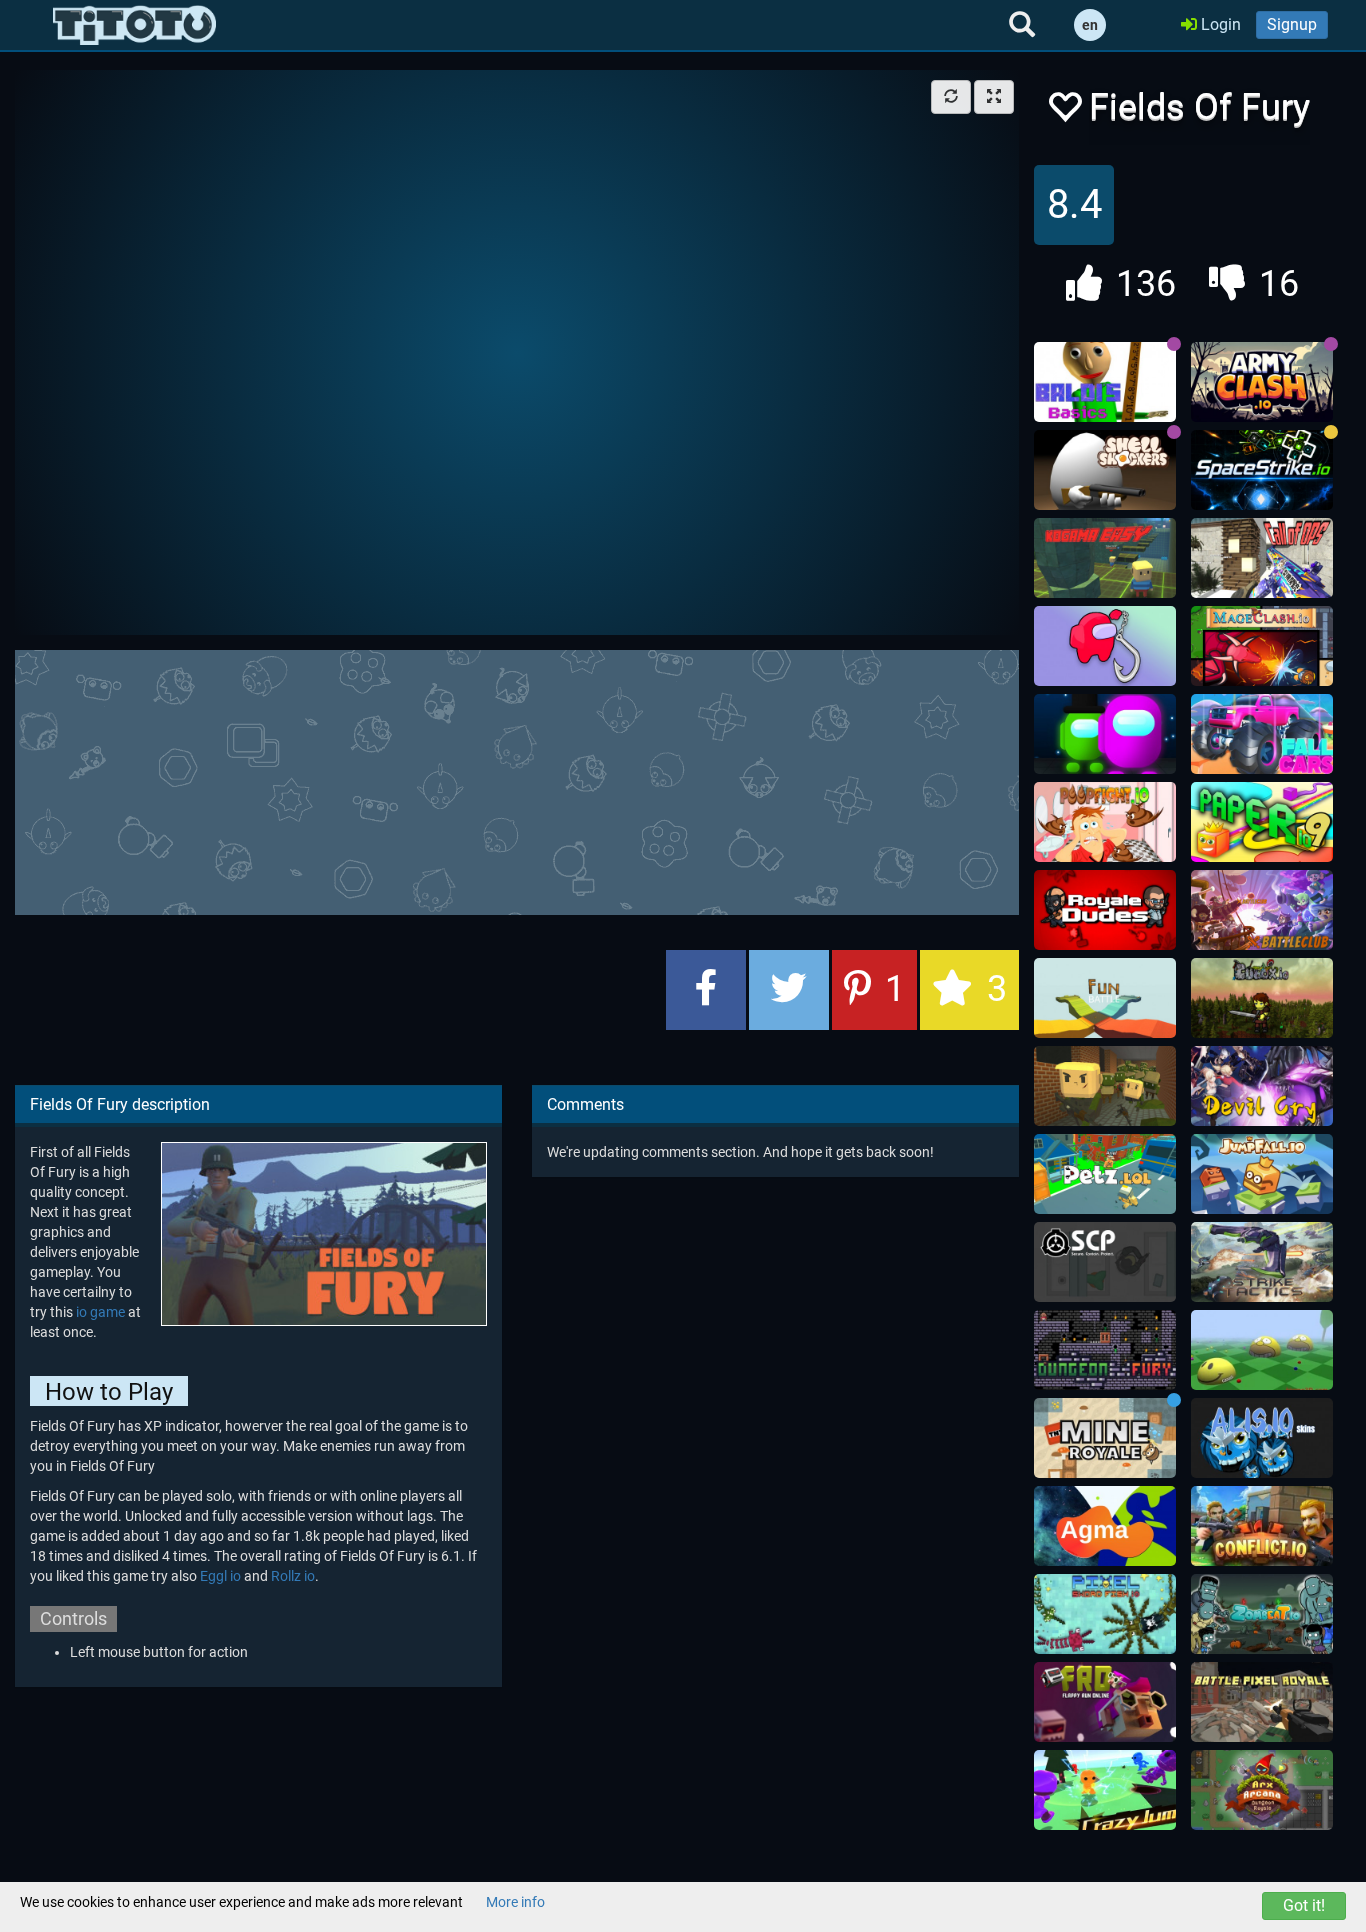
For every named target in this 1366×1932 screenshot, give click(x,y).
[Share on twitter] (789, 990)
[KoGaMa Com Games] (1105, 558)
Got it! (1304, 1905)
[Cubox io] (1262, 998)
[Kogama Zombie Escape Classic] (1105, 1086)
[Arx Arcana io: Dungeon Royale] (1262, 1790)
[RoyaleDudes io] (1105, 910)
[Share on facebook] (706, 990)
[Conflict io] (1262, 1526)
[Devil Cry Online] (1262, 1086)
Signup (1292, 24)
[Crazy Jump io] (1105, 1790)
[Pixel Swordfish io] (1105, 1614)
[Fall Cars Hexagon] (1262, 734)
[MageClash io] (1262, 646)
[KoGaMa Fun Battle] (1105, 998)
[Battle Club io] (1262, 910)
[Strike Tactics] (1262, 1262)
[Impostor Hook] (1105, 646)
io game (100, 1312)
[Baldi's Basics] (1105, 382)
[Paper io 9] (1262, 822)
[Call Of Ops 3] (1262, 558)
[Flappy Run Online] (1105, 1702)
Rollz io (293, 1576)
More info (515, 1902)
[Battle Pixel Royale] (1262, 1702)
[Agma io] (1105, 1526)
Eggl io (220, 1576)
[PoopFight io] (1105, 822)
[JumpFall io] (1262, 1174)
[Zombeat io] (1262, 1614)
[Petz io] (1105, 1174)
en (1090, 25)
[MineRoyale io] (1105, 1438)
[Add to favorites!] (1064, 112)
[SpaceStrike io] (1262, 470)
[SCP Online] (1105, 1262)
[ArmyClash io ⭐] (1262, 382)
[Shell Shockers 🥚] (1105, 470)
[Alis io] (1262, 1438)
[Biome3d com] (1262, 1350)
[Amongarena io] (1105, 734)
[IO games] (134, 25)
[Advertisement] (517, 780)
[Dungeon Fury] (1105, 1350)
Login (1219, 24)
